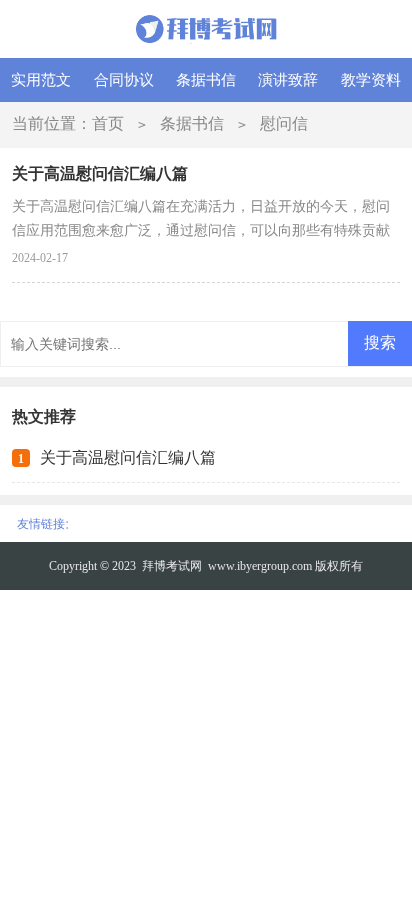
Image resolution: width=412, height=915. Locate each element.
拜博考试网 (172, 566)
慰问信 (284, 123)
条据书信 (206, 80)
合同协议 (124, 80)
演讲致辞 (288, 80)
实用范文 (41, 80)
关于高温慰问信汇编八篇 (128, 457)
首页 (108, 123)
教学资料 (371, 80)
